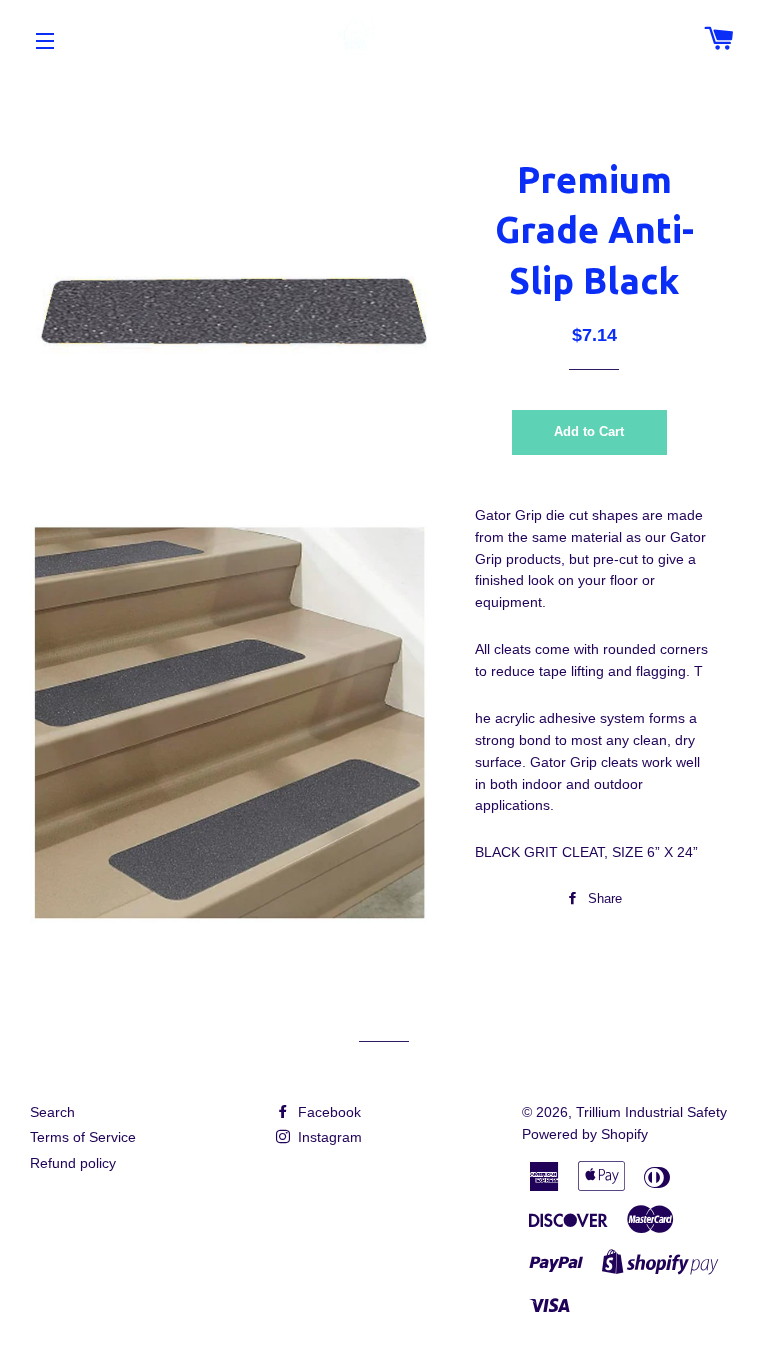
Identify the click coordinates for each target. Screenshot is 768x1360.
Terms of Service (83, 1137)
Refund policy (73, 1163)
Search (52, 1112)
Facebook (327, 1112)
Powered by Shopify (585, 1134)
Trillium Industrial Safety (651, 1112)
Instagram (328, 1137)
